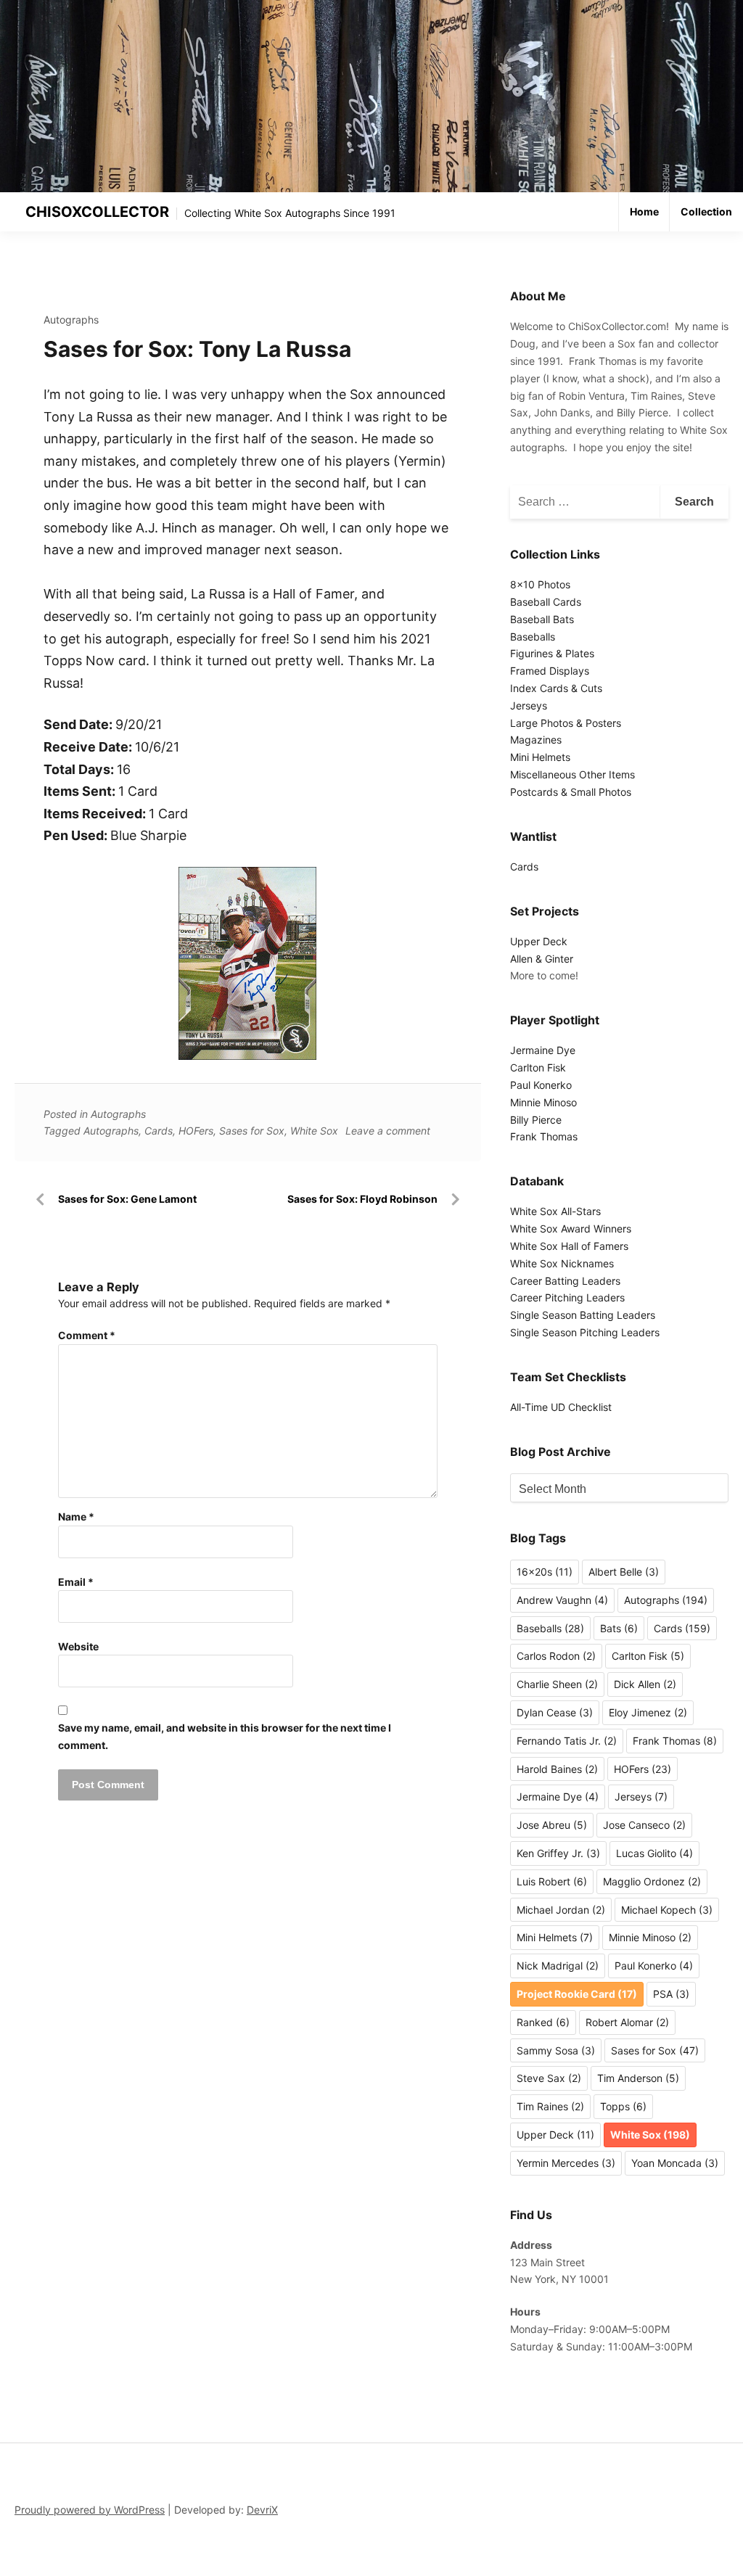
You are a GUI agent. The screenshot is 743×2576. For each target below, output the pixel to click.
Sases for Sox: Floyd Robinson (362, 1199)
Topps (623, 2106)
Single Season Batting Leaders (583, 1315)
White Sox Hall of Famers (569, 1246)
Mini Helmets (540, 757)
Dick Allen (645, 1684)
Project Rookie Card (577, 1994)
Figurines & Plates (552, 653)
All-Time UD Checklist (561, 1407)
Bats (619, 1628)
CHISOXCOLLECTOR (97, 212)
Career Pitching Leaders (567, 1297)
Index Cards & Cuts (556, 688)
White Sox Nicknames (562, 1263)
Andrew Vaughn (562, 1600)
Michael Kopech (667, 1910)
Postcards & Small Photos (571, 792)
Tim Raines (550, 2106)
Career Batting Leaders (565, 1281)
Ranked (543, 2022)
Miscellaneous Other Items (572, 774)
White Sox (314, 1131)
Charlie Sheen (557, 1684)
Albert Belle (624, 1572)
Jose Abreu (552, 1825)
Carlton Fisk (538, 1067)
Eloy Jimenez (648, 1712)
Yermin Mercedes (566, 2163)
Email (76, 1582)
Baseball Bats (542, 619)
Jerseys (529, 705)
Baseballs (533, 637)
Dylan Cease (555, 1712)
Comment (87, 1335)
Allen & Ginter (542, 959)
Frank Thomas (544, 1136)
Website (78, 1646)
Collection (706, 211)
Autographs (71, 320)
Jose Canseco (644, 1825)
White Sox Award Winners (571, 1229)
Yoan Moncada (675, 2163)
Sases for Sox (252, 1131)
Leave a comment (388, 1131)
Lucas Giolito (654, 1853)
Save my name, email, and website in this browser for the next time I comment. (225, 1736)
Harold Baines (557, 1769)
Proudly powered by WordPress (90, 2510)
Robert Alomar (627, 2022)
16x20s (545, 1572)
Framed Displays (550, 671)
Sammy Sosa (556, 2050)
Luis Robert (552, 1881)
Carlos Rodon (556, 1656)
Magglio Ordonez (652, 1881)
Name (76, 1517)
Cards (159, 1131)
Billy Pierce (536, 1120)
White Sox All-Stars (555, 1211)
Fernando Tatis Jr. (567, 1741)
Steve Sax (549, 2078)
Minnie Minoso (543, 1102)
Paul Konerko (541, 1085)
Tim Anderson (638, 2078)
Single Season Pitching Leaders (585, 1332)
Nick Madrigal (558, 1966)
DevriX (262, 2510)
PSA (671, 1994)
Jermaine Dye (543, 1050)
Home (644, 211)
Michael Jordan (561, 1910)
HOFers (196, 1131)
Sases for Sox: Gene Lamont (127, 1199)
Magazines (536, 740)
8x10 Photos (540, 584)
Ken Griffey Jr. (558, 1853)
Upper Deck (539, 941)
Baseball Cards (546, 602)
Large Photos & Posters (566, 723)
